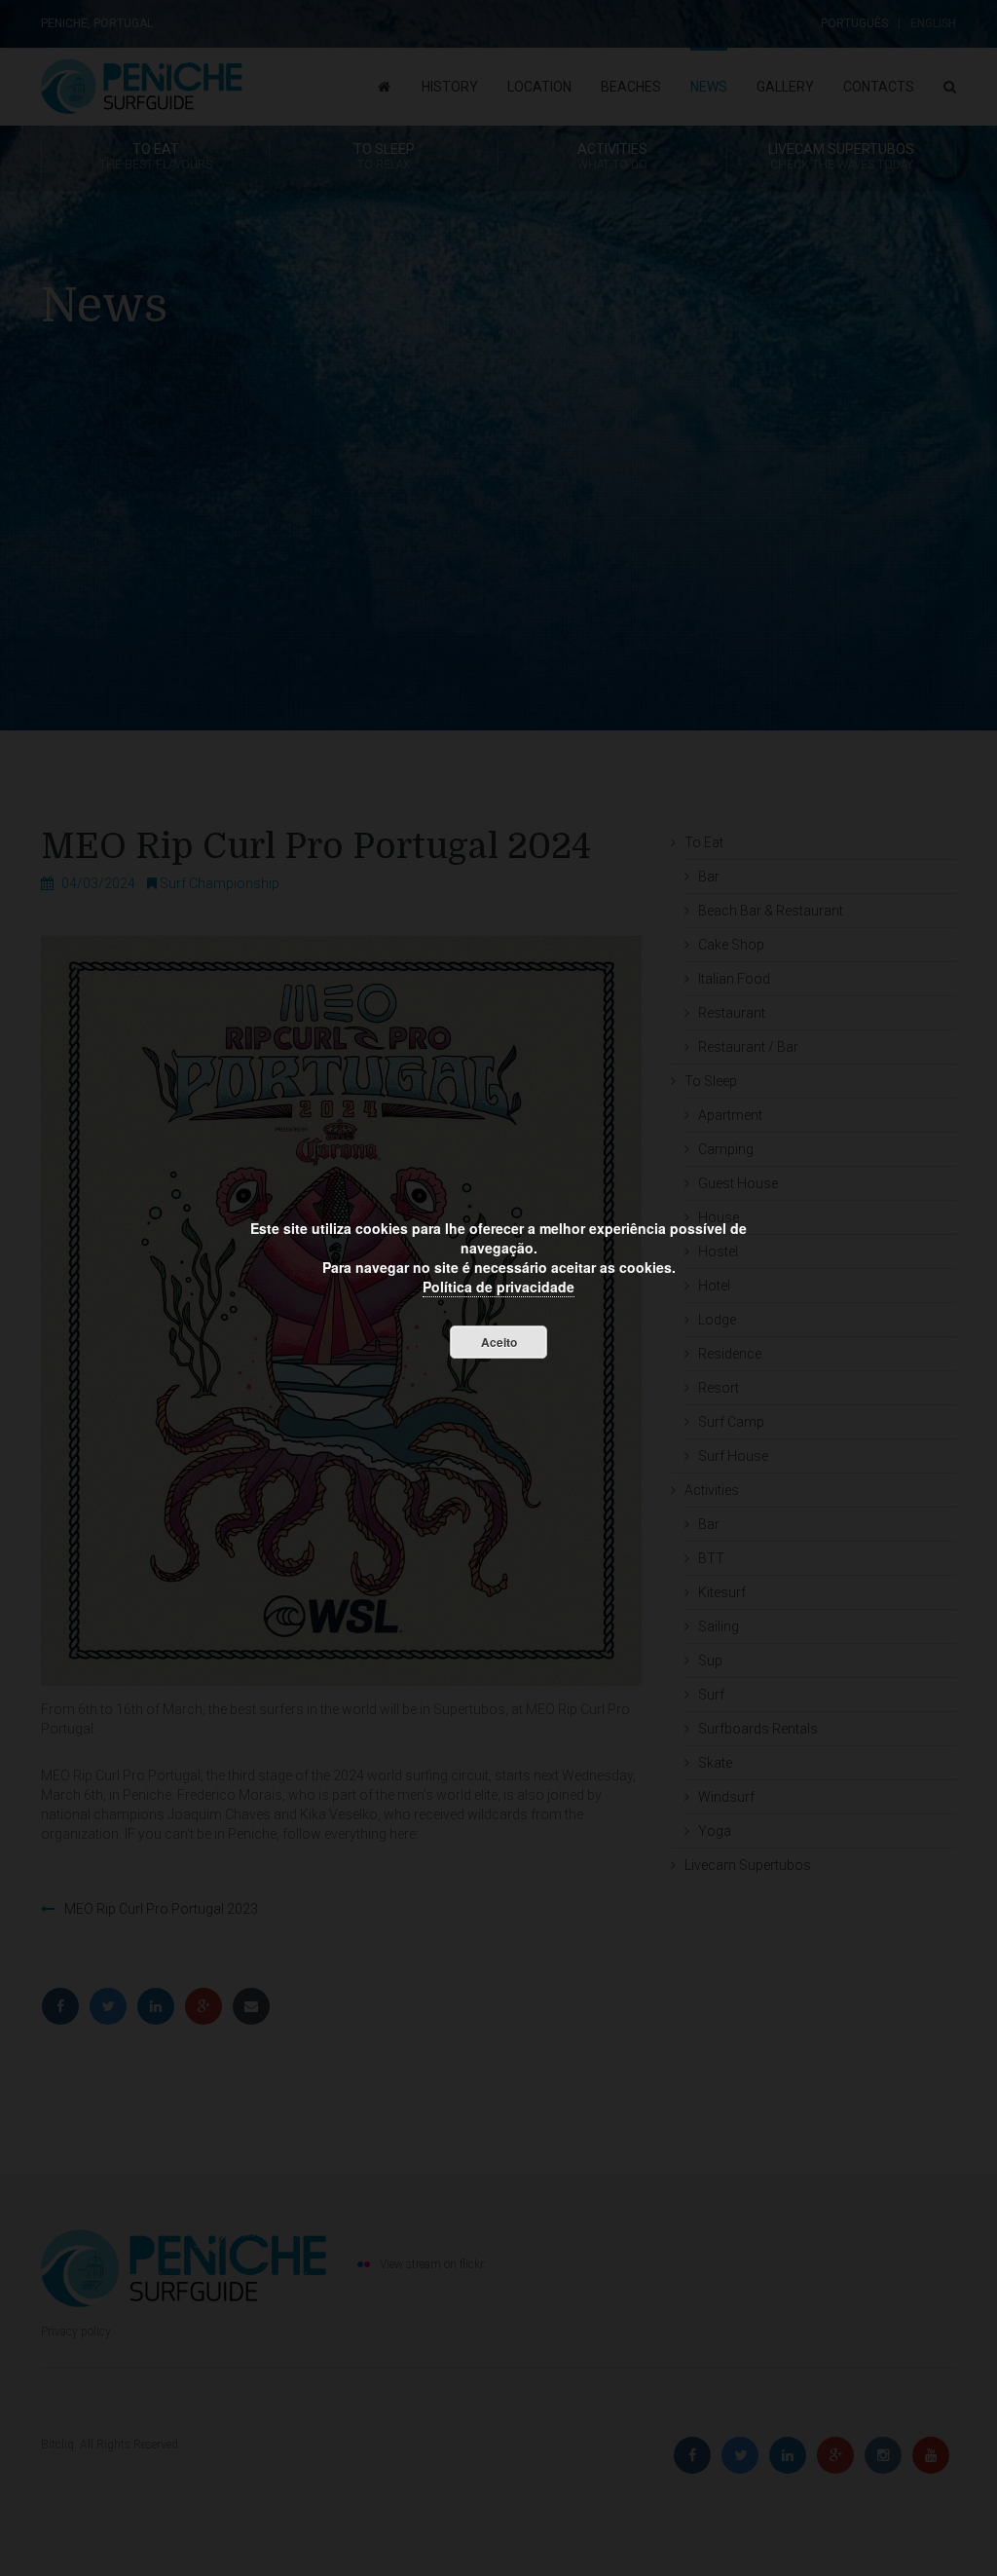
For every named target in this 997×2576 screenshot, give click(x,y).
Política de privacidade (498, 1287)
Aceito (499, 1342)
